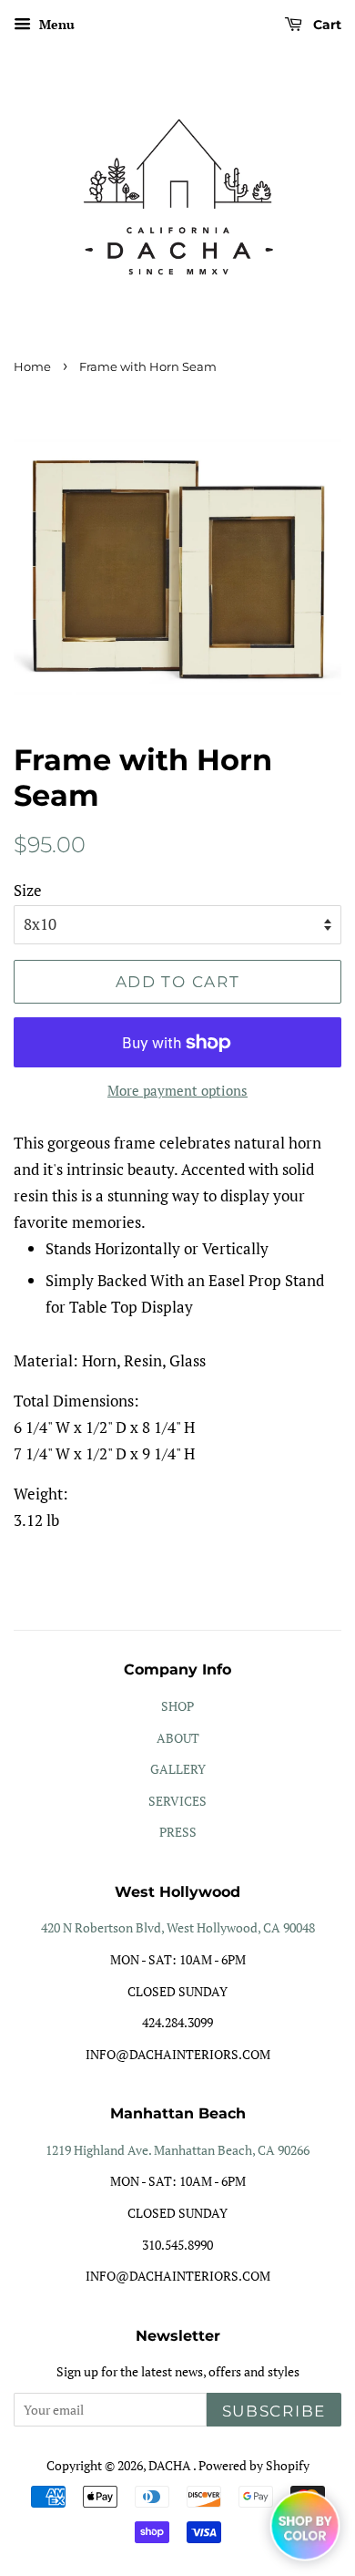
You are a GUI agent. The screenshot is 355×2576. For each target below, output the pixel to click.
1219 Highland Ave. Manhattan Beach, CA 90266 (177, 2150)
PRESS (178, 1832)
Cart (325, 25)
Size (28, 890)
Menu (55, 24)
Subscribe (274, 2411)
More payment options (177, 1090)
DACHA (171, 2465)
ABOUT (178, 1738)
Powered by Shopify (254, 2465)
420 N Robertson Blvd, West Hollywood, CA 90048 (178, 1927)
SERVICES (177, 1801)
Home (32, 367)
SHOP (177, 1706)
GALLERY (178, 1769)
